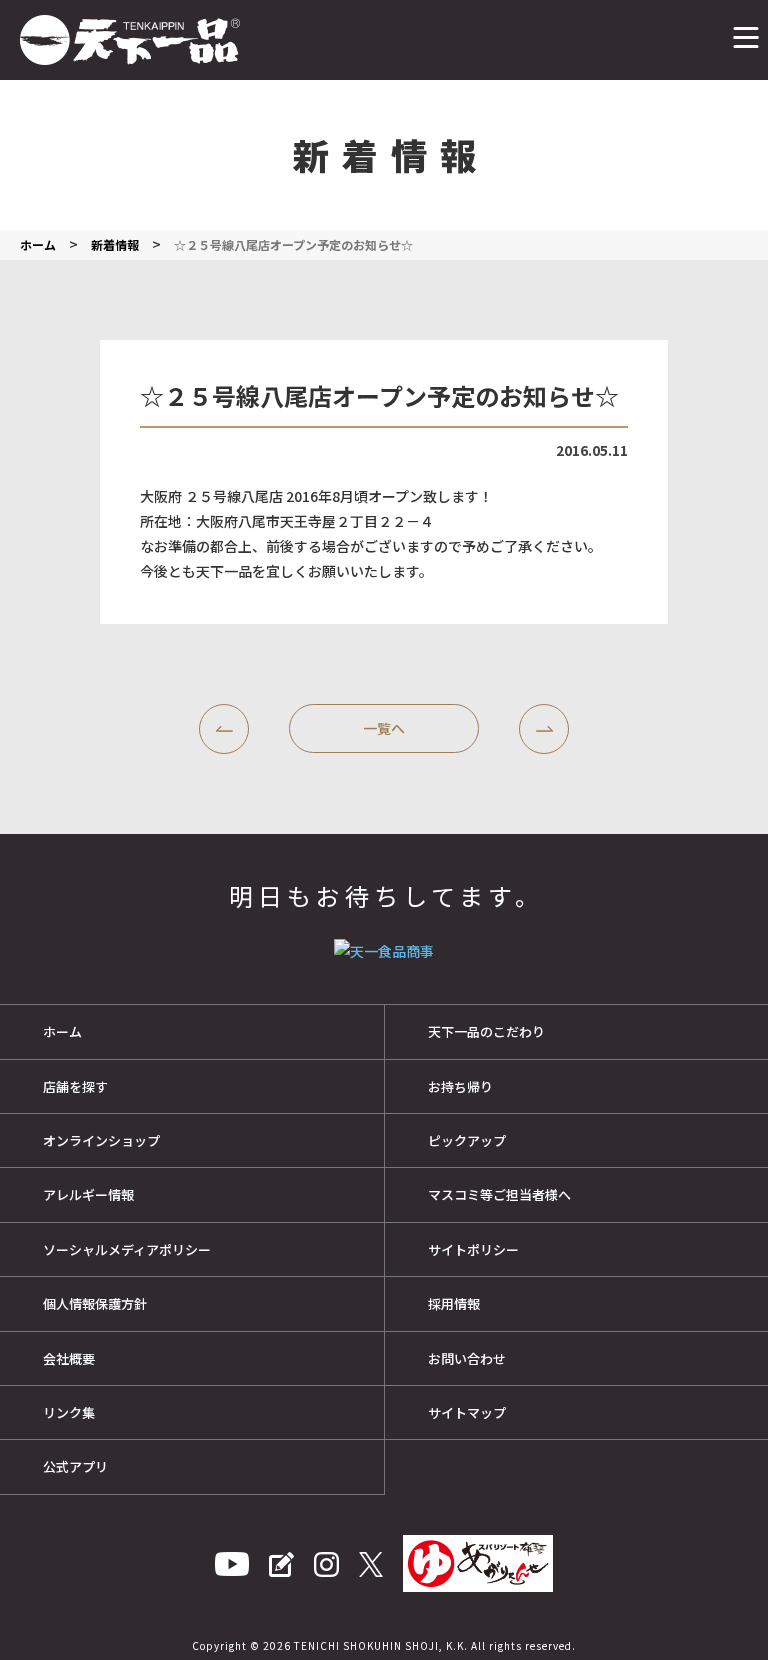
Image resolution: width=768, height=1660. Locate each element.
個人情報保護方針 (95, 1303)
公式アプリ (75, 1466)
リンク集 (69, 1412)
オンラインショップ (101, 1140)
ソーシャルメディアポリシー (127, 1249)
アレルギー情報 (88, 1194)
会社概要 (69, 1358)
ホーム (62, 1031)
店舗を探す (75, 1086)
